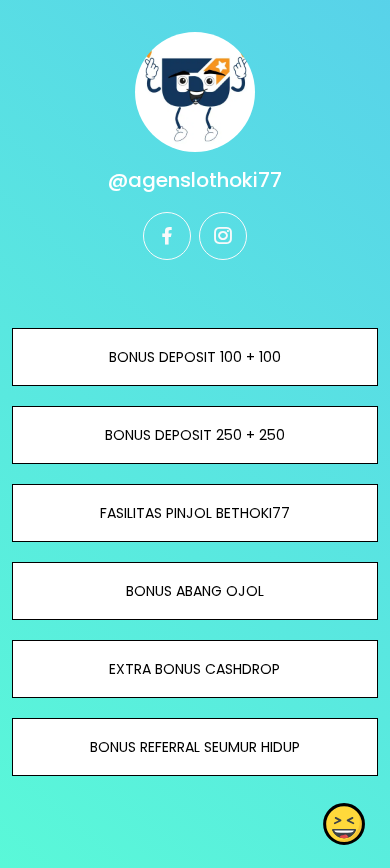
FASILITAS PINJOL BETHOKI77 (195, 513)
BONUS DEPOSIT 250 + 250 (195, 435)
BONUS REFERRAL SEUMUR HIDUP (195, 747)
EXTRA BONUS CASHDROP (194, 669)
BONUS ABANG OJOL (195, 591)
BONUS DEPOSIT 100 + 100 (195, 357)
